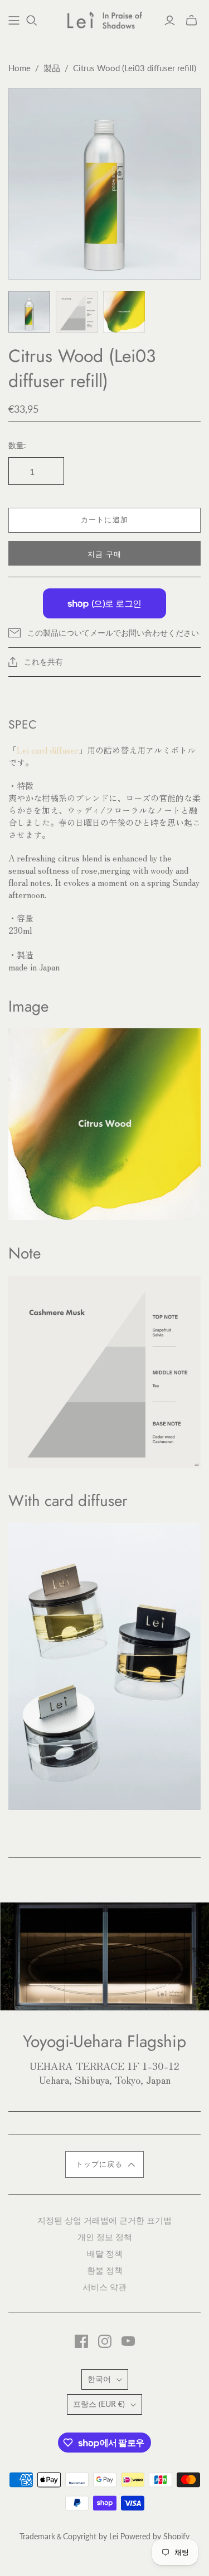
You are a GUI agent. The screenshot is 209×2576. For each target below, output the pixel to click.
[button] (105, 2164)
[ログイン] (170, 21)
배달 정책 (105, 2253)
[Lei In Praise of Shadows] (104, 18)
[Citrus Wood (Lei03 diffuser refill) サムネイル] (29, 312)
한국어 (99, 2379)
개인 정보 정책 (105, 2236)
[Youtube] (128, 2341)
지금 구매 (104, 554)
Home (20, 68)
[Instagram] (105, 2341)
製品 (52, 68)
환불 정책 (105, 2270)
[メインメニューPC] (14, 21)
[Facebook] (81, 2341)
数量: (17, 445)
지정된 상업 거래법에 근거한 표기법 (104, 2220)
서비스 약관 (104, 2287)
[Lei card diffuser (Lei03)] (104, 1665)
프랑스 (99, 2404)
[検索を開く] (32, 21)
